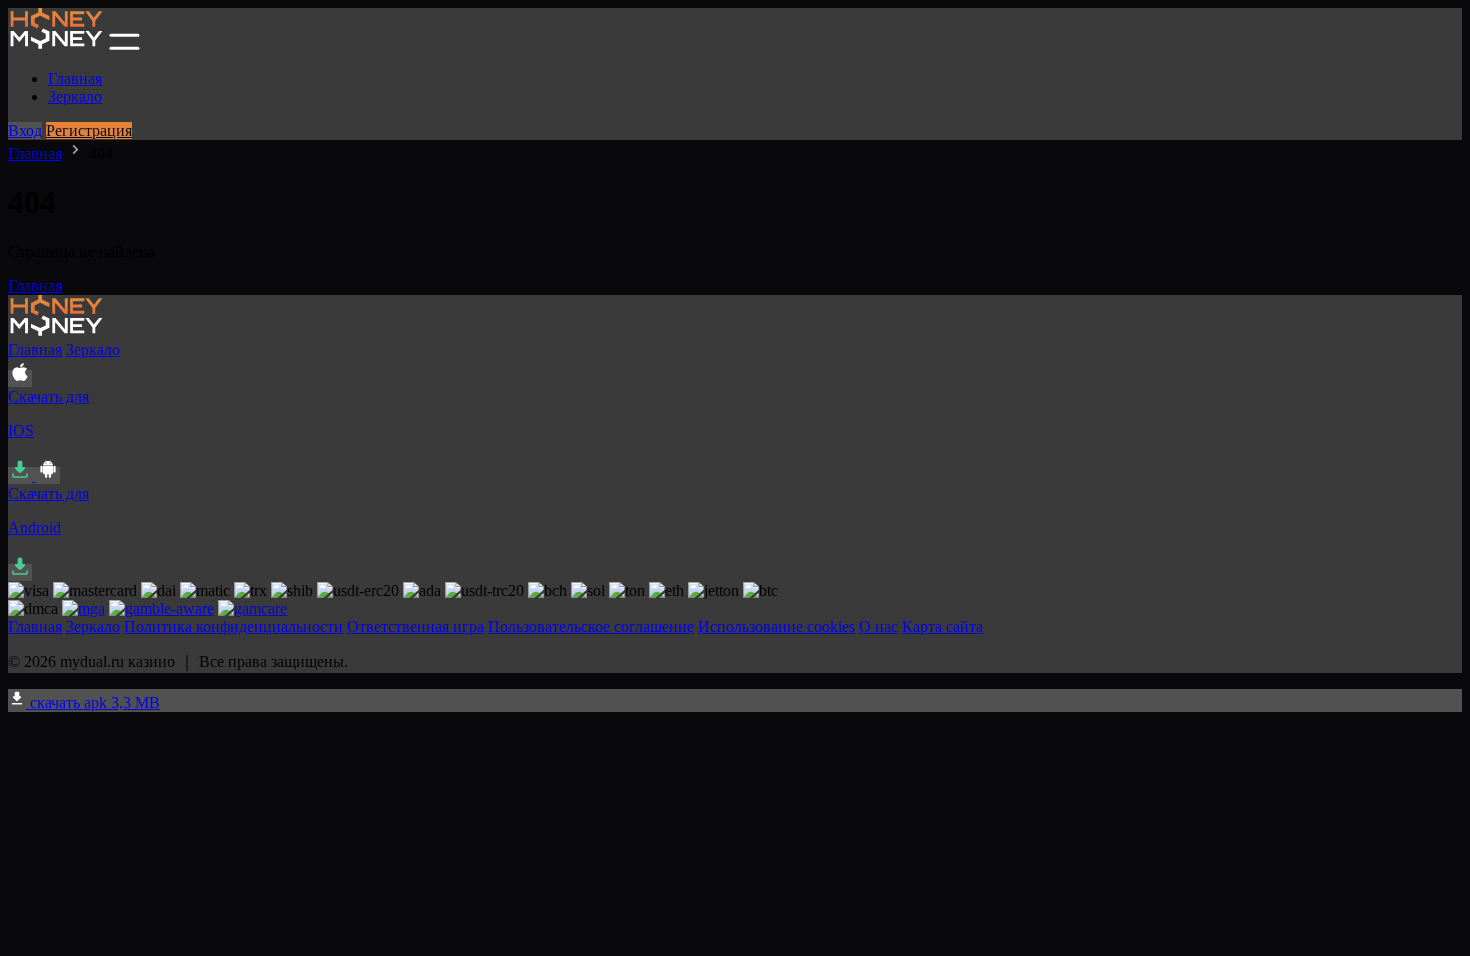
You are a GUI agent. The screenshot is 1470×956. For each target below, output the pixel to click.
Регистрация (89, 130)
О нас (878, 626)
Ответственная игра (415, 626)
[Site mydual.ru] (56, 44)
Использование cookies (776, 626)
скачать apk (93, 702)
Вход (25, 130)
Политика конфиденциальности (233, 626)
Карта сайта (942, 626)
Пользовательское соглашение (591, 626)
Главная (75, 78)
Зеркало (75, 96)
